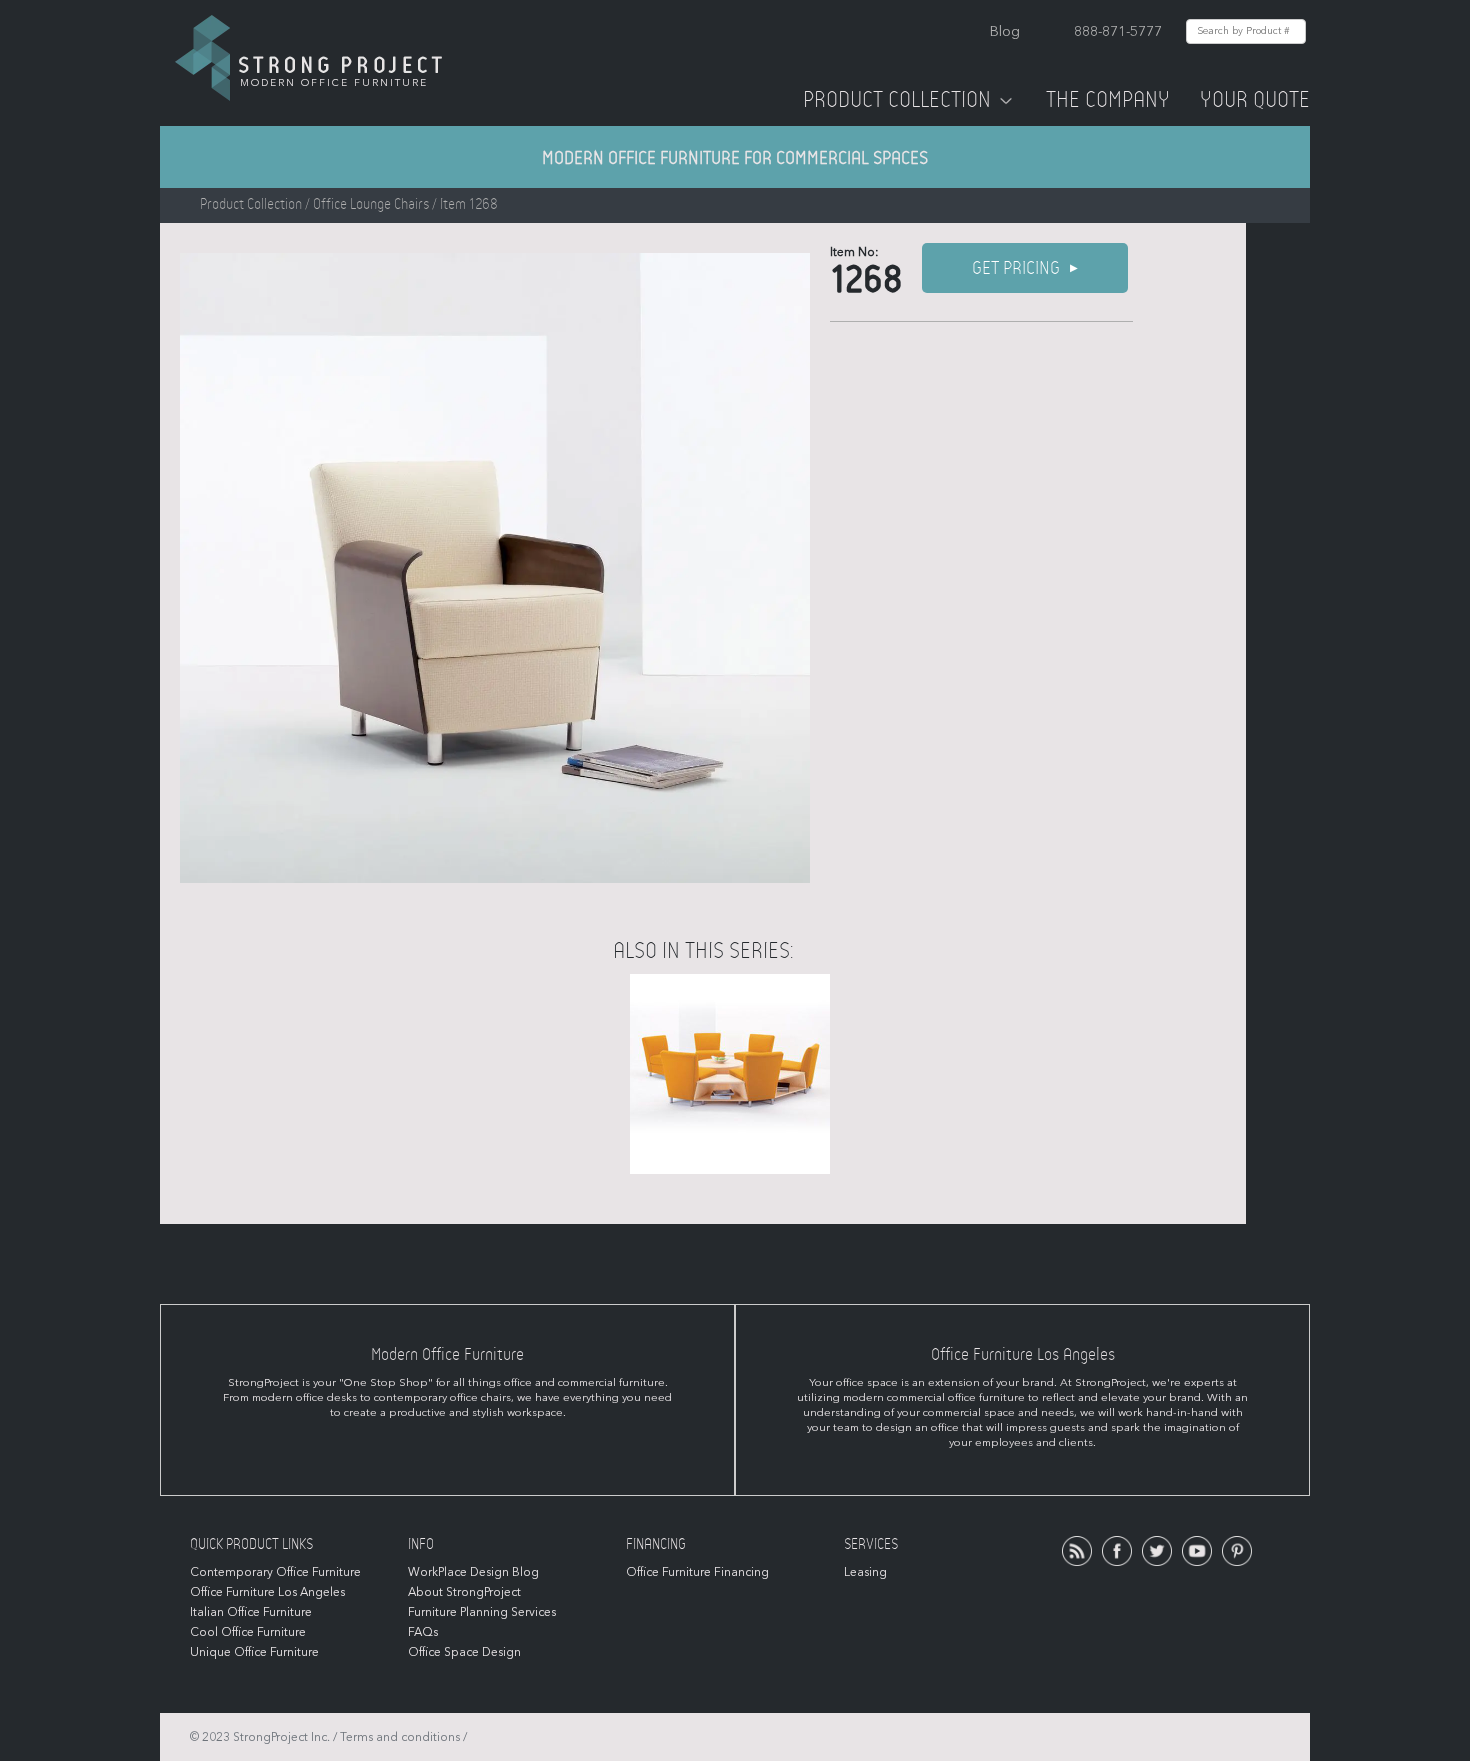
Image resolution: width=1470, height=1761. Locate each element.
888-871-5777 (1118, 31)
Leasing (865, 1572)
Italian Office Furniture (251, 1612)
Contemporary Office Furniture (275, 1572)
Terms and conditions (400, 1737)
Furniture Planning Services (482, 1612)
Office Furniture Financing (697, 1572)
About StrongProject (464, 1592)
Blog (1005, 31)
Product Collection (897, 100)
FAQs (423, 1632)
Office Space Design (464, 1652)
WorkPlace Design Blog (473, 1572)
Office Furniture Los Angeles (267, 1592)
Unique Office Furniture (254, 1652)
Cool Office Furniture (248, 1632)
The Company (1108, 100)
